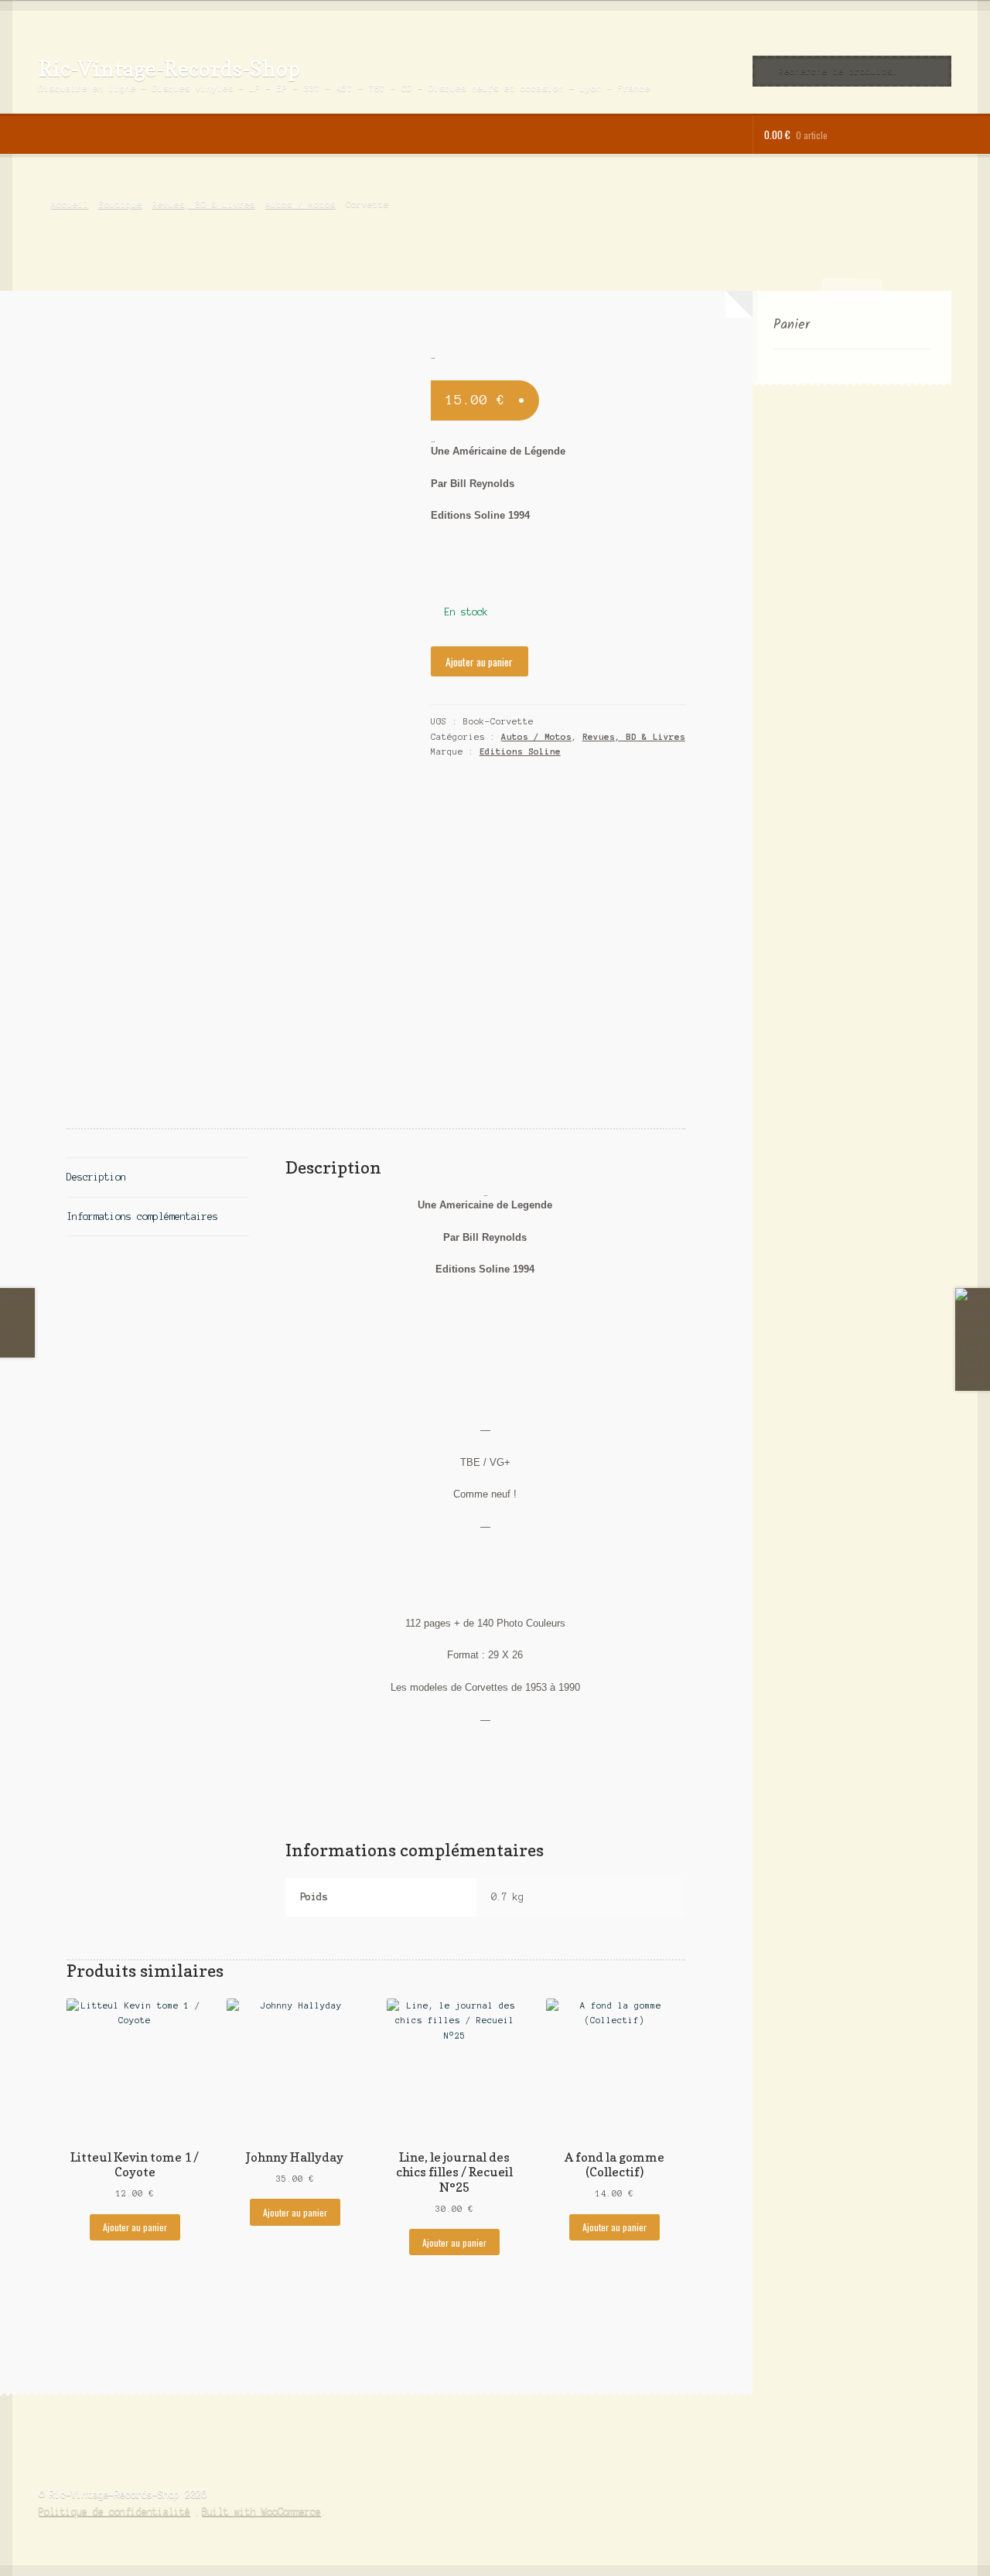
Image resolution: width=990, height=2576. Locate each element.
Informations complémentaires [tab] (142, 1216)
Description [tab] (96, 1177)
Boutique (121, 204)
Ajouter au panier (479, 662)
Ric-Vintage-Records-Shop (169, 68)
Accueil (70, 204)
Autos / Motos (300, 204)
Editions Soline (520, 751)
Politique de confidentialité (114, 2511)
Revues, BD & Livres (204, 204)
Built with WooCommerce (261, 2511)
